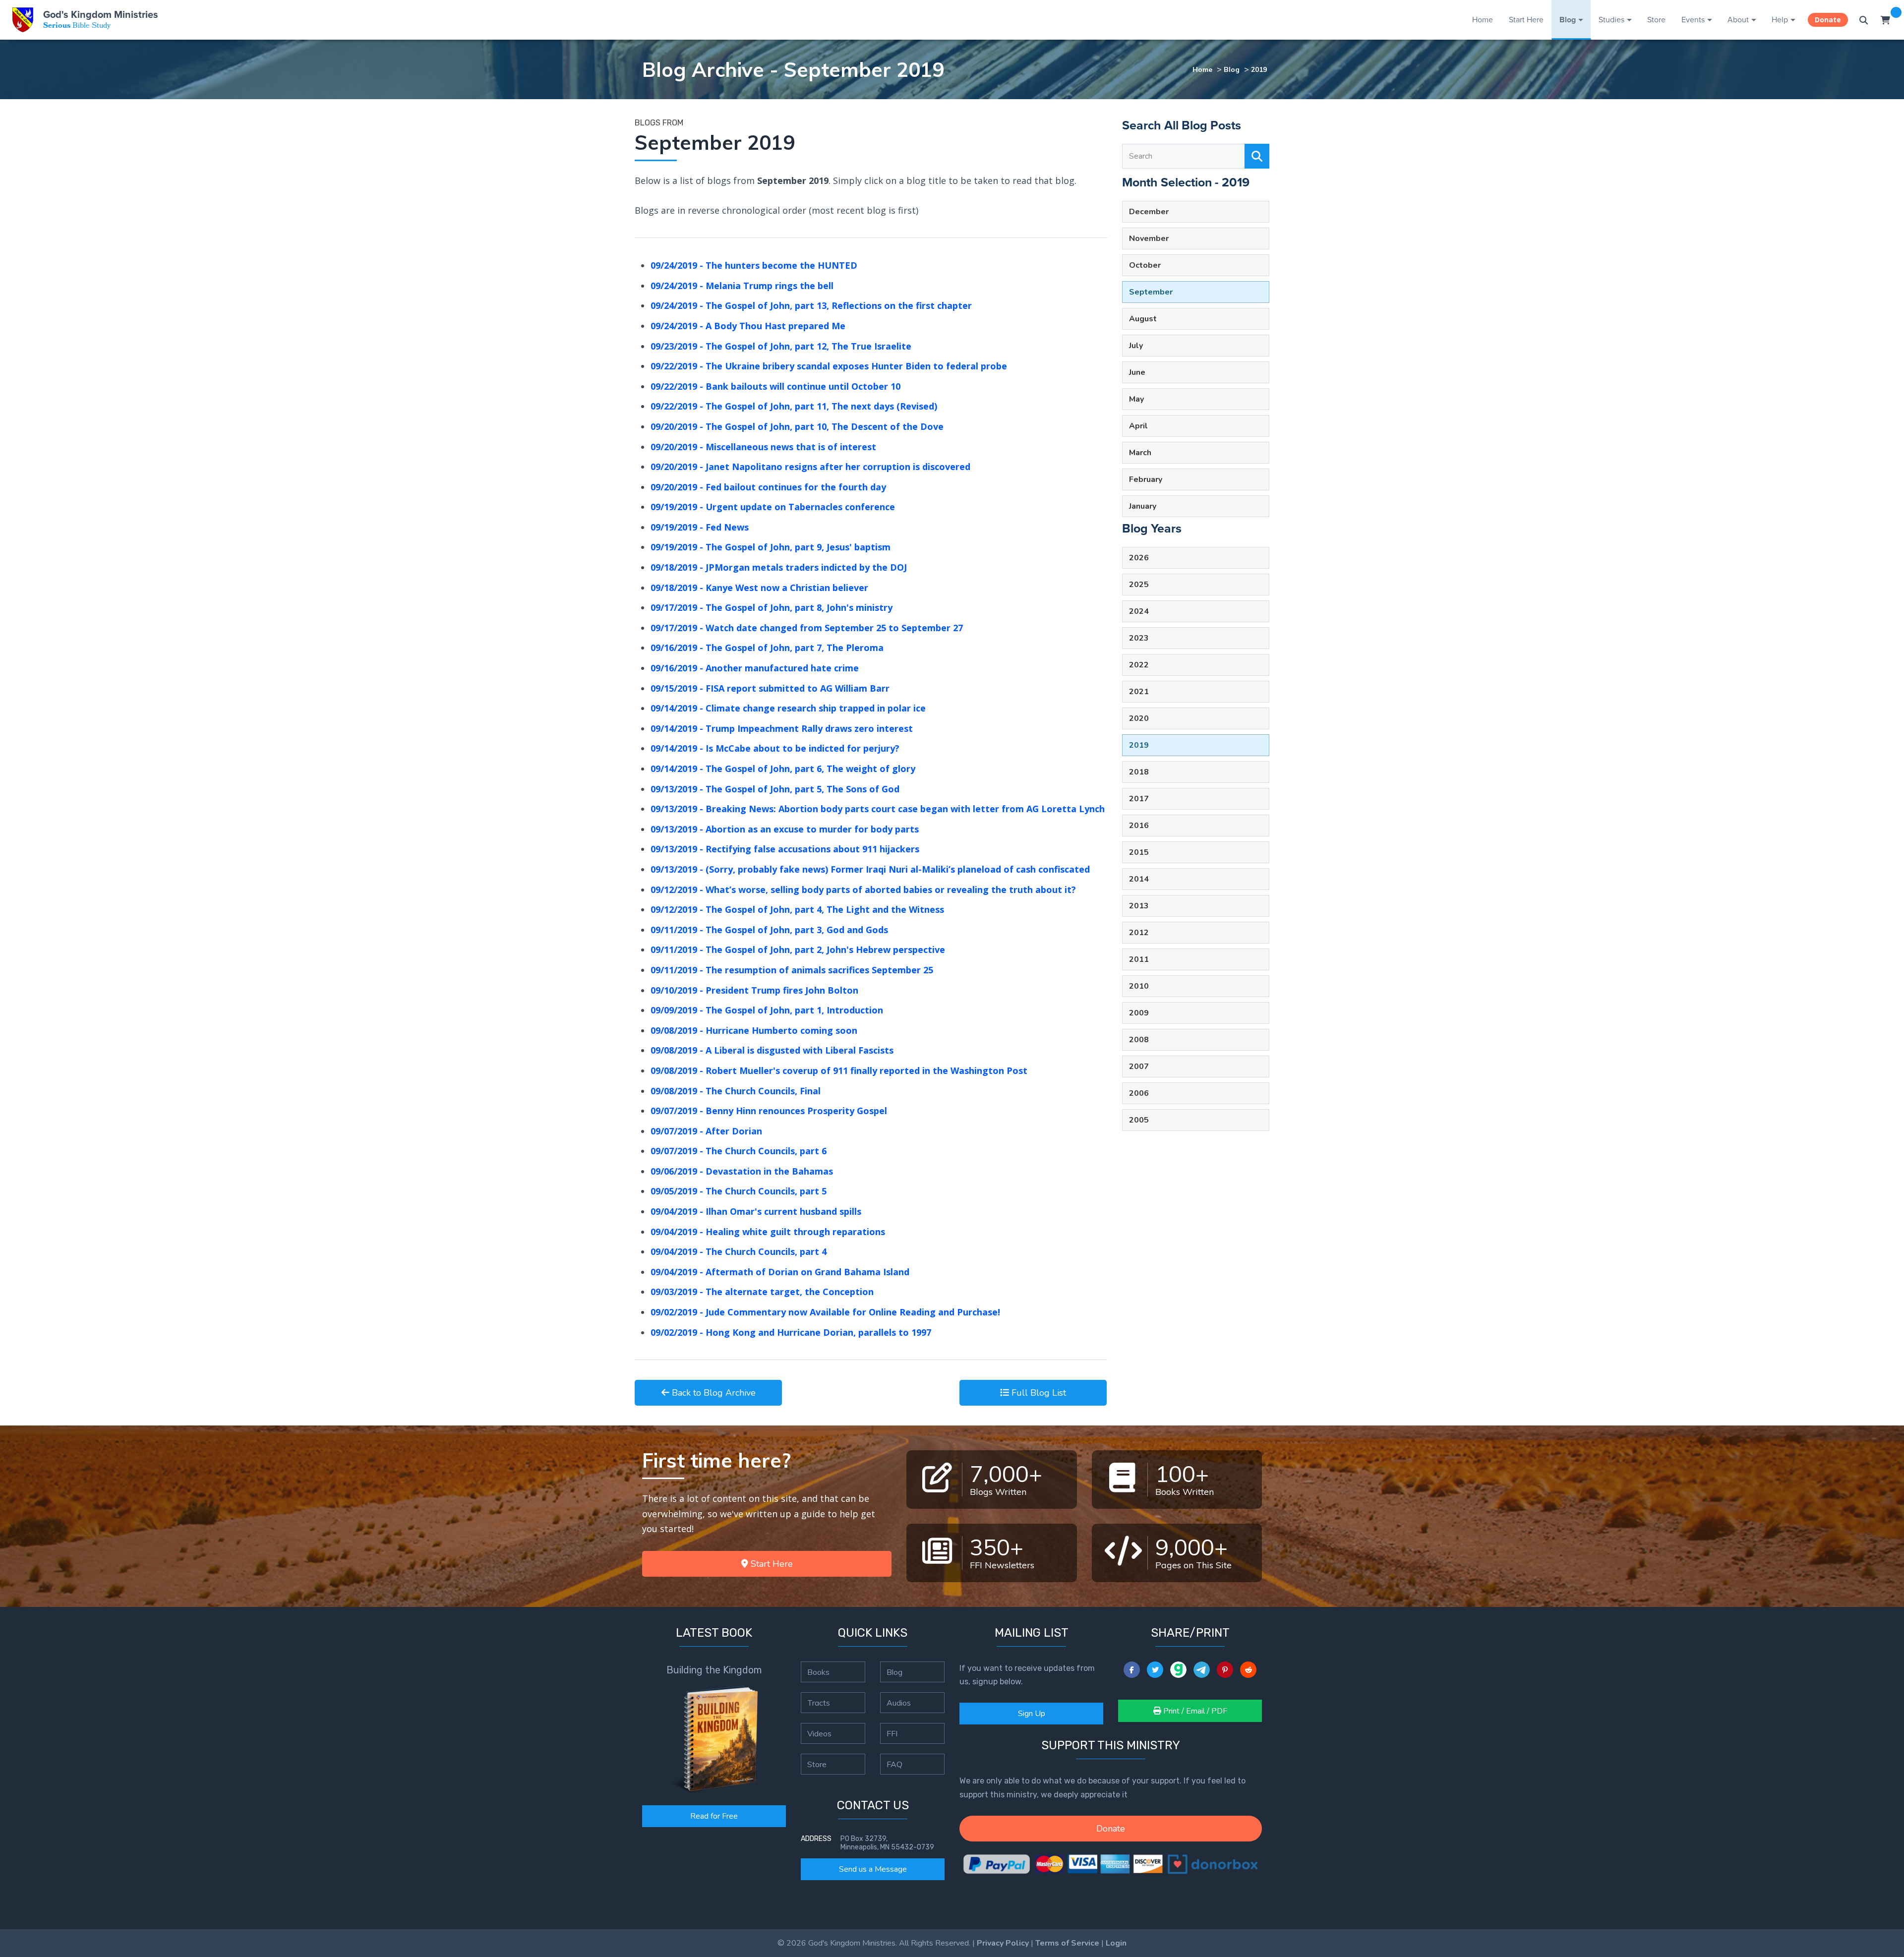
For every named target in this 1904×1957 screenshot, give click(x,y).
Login (1116, 1943)
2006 (1139, 1093)
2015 (1139, 852)
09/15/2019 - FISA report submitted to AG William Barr (770, 688)
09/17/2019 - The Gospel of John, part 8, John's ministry (772, 607)
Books (818, 1672)
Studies (1611, 20)
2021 (1139, 692)
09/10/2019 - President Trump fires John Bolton (754, 990)
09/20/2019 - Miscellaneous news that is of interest (763, 447)
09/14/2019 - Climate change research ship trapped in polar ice (788, 708)
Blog (1568, 20)
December (1149, 212)
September (1151, 292)
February (1146, 479)
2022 (1139, 665)
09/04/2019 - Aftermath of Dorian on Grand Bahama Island (780, 1272)
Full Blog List (1038, 1393)
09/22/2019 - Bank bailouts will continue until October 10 (775, 386)
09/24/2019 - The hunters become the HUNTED (754, 265)
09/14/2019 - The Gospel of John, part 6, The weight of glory (783, 769)
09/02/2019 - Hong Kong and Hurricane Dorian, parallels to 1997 (791, 1332)
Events (1693, 20)
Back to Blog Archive (713, 1393)
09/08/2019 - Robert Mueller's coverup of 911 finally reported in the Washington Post (839, 1070)
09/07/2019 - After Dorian (706, 1131)
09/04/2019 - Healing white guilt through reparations (768, 1232)
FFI (892, 1733)
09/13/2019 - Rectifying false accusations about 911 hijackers (785, 849)
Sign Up (1032, 1714)
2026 (1139, 558)
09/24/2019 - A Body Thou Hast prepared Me (748, 326)
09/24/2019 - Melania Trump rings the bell (742, 286)
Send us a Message (873, 1869)
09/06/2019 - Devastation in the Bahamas (742, 1171)
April (1138, 426)
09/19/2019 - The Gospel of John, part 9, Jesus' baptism (771, 547)
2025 (1139, 585)
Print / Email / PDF (1194, 1711)
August (1143, 319)
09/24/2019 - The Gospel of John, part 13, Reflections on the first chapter (811, 305)
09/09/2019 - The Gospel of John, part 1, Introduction (767, 1010)
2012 (1139, 933)
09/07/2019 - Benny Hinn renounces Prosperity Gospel (769, 1111)
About (1738, 20)
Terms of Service (1067, 1943)
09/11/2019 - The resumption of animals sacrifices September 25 (792, 970)
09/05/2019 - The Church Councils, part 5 (739, 1191)
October (1145, 265)
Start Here (1526, 20)
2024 (1139, 611)
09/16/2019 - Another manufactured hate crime (755, 668)
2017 (1139, 799)
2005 (1139, 1120)
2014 (1139, 879)
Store (1656, 20)
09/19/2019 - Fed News (700, 527)
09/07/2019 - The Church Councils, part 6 (739, 1151)
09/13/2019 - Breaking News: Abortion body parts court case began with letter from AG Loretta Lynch (878, 809)
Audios (899, 1703)
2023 (1139, 638)
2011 (1139, 959)
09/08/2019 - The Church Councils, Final (736, 1091)
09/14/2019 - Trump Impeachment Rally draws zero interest (782, 728)
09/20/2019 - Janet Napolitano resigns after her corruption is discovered (810, 467)
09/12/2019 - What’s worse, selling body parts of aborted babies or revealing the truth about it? (863, 890)
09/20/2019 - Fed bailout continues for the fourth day (768, 487)
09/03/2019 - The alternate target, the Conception (762, 1292)
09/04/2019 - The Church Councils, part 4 (739, 1251)
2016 (1139, 826)
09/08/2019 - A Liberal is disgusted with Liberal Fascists (772, 1050)
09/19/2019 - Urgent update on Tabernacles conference (773, 507)
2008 (1139, 1040)
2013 (1139, 906)
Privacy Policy (1003, 1943)
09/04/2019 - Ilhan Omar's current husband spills (756, 1211)
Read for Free (714, 1816)
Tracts (819, 1703)
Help (1780, 20)
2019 (1259, 69)
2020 (1139, 718)
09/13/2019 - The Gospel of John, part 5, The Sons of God (775, 789)
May (1136, 399)
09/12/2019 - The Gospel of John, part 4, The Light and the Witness (797, 909)
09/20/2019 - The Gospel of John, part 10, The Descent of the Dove (797, 426)
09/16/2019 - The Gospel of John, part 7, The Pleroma (767, 648)
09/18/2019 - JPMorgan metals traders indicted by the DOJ (779, 567)
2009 (1139, 1013)
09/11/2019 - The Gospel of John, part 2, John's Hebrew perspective (798, 949)
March (1140, 453)
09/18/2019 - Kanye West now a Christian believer (759, 588)
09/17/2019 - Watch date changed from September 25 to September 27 (807, 628)
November (1149, 238)
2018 (1139, 772)
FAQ (894, 1764)
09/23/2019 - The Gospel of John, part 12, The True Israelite (781, 346)
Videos (819, 1733)
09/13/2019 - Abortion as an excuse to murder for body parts (785, 829)
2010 (1139, 986)
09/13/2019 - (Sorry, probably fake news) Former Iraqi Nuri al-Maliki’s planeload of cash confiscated (870, 869)
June (1137, 372)
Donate (1828, 20)
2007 (1139, 1067)
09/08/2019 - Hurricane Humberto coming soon (754, 1030)
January (1143, 506)
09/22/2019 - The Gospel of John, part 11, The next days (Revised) (794, 406)
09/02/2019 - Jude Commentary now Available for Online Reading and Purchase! (825, 1312)
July (1136, 346)
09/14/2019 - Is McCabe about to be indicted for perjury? (775, 748)
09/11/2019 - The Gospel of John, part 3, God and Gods (769, 930)
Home (1483, 20)
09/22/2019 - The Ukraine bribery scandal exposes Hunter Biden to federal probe (829, 366)
